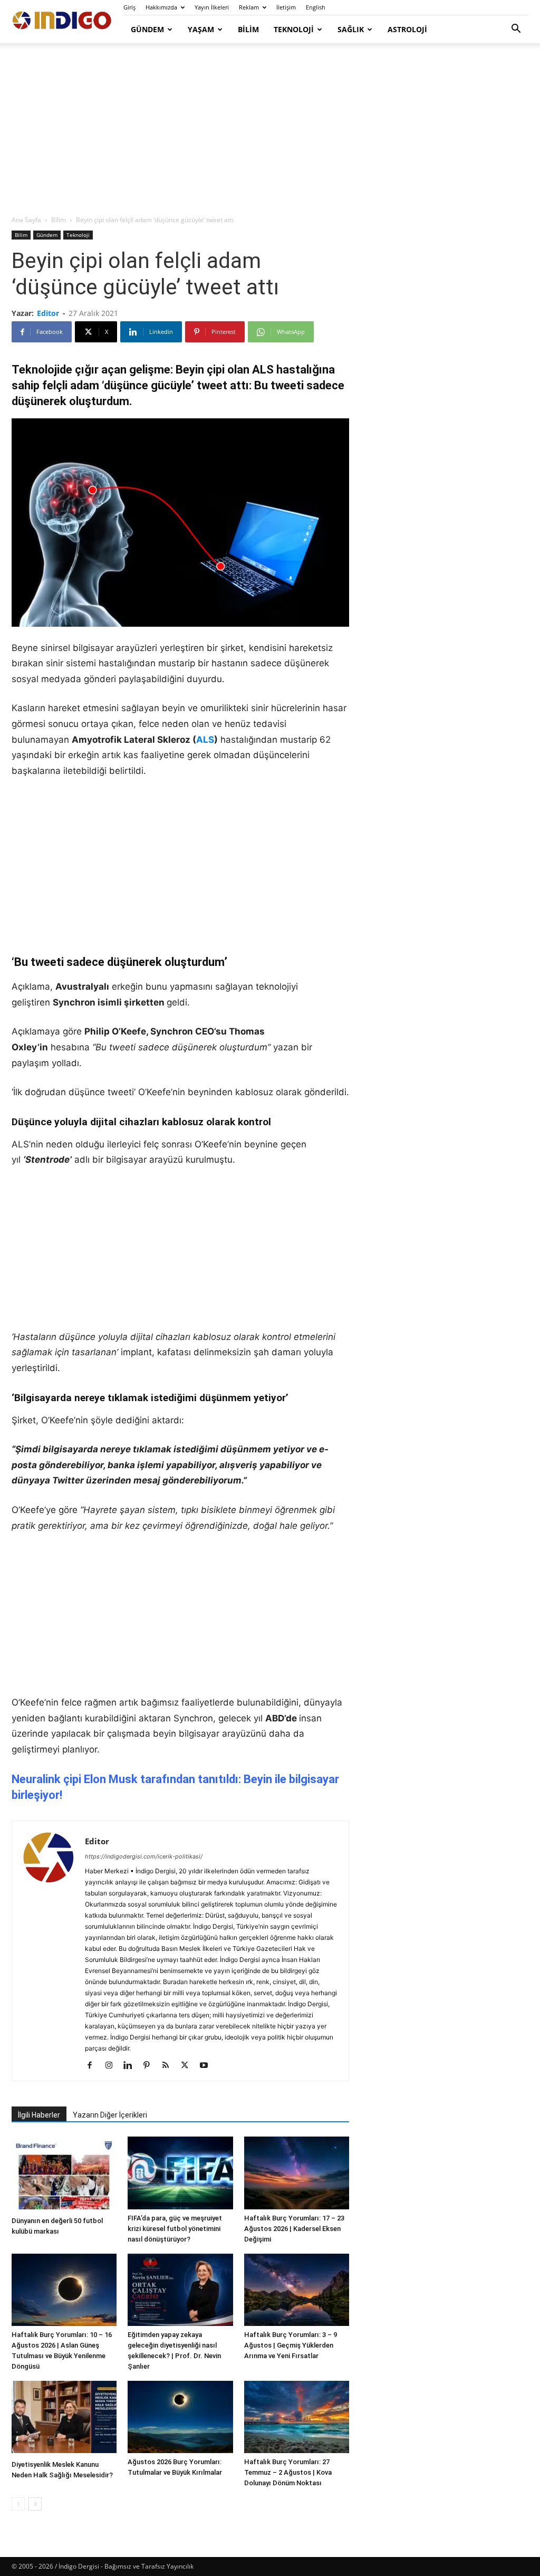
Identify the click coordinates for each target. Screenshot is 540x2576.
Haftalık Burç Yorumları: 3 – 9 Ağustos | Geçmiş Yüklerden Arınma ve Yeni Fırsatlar (291, 2345)
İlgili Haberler (39, 2115)
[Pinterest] (151, 2066)
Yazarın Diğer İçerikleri (110, 2115)
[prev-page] (18, 2504)
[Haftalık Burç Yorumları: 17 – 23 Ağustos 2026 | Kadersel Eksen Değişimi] (297, 2173)
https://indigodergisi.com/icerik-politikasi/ (144, 1856)
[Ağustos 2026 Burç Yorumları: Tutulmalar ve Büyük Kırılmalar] (180, 2417)
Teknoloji (294, 29)
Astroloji (407, 29)
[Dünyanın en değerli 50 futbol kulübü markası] (64, 2174)
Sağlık (351, 29)
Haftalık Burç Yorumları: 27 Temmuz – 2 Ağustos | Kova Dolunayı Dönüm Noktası (288, 2472)
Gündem (147, 29)
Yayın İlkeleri (212, 7)
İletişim (286, 7)
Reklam (249, 7)
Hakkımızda (161, 7)
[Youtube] (208, 2066)
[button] (516, 30)
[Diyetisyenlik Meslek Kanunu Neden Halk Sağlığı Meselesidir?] (64, 2418)
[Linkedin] (132, 2066)
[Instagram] (113, 2066)
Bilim (248, 29)
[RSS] (170, 2066)
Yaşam (201, 29)
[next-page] (35, 2504)
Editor (48, 313)
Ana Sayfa (26, 220)
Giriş (129, 7)
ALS (205, 740)
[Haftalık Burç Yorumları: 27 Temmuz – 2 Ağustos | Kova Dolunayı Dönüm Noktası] (297, 2417)
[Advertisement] (270, 130)
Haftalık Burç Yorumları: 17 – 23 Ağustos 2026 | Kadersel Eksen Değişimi (294, 2229)
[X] (189, 2066)
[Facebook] (94, 2066)
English (316, 7)
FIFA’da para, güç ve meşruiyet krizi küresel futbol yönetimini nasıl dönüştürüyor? (175, 2229)
